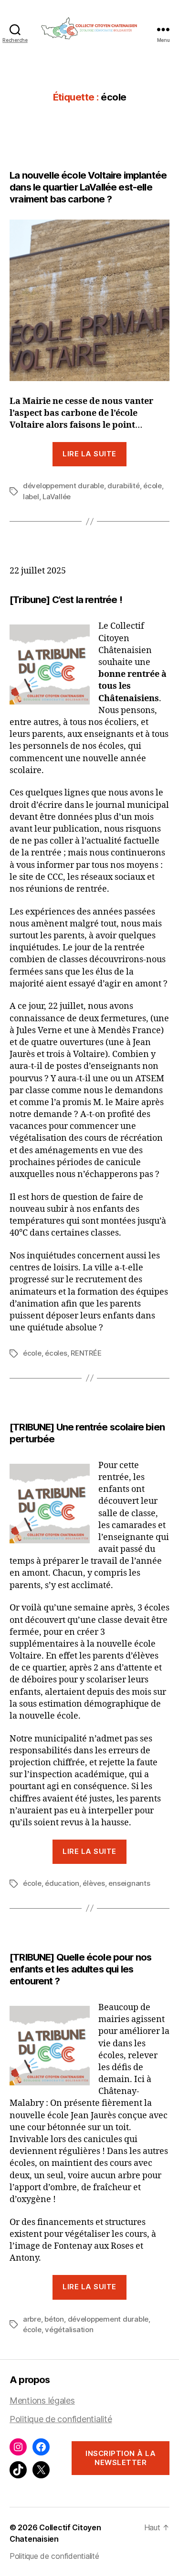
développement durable (63, 486)
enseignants (129, 1883)
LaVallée (57, 497)
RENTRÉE (86, 1353)
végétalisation (69, 2329)
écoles (56, 1353)
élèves (94, 1883)
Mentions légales (42, 2400)
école (153, 486)
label (31, 497)
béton (54, 2319)
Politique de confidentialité (61, 2419)
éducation (62, 1883)
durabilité (123, 486)
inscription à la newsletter (121, 2458)
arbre (32, 2319)
